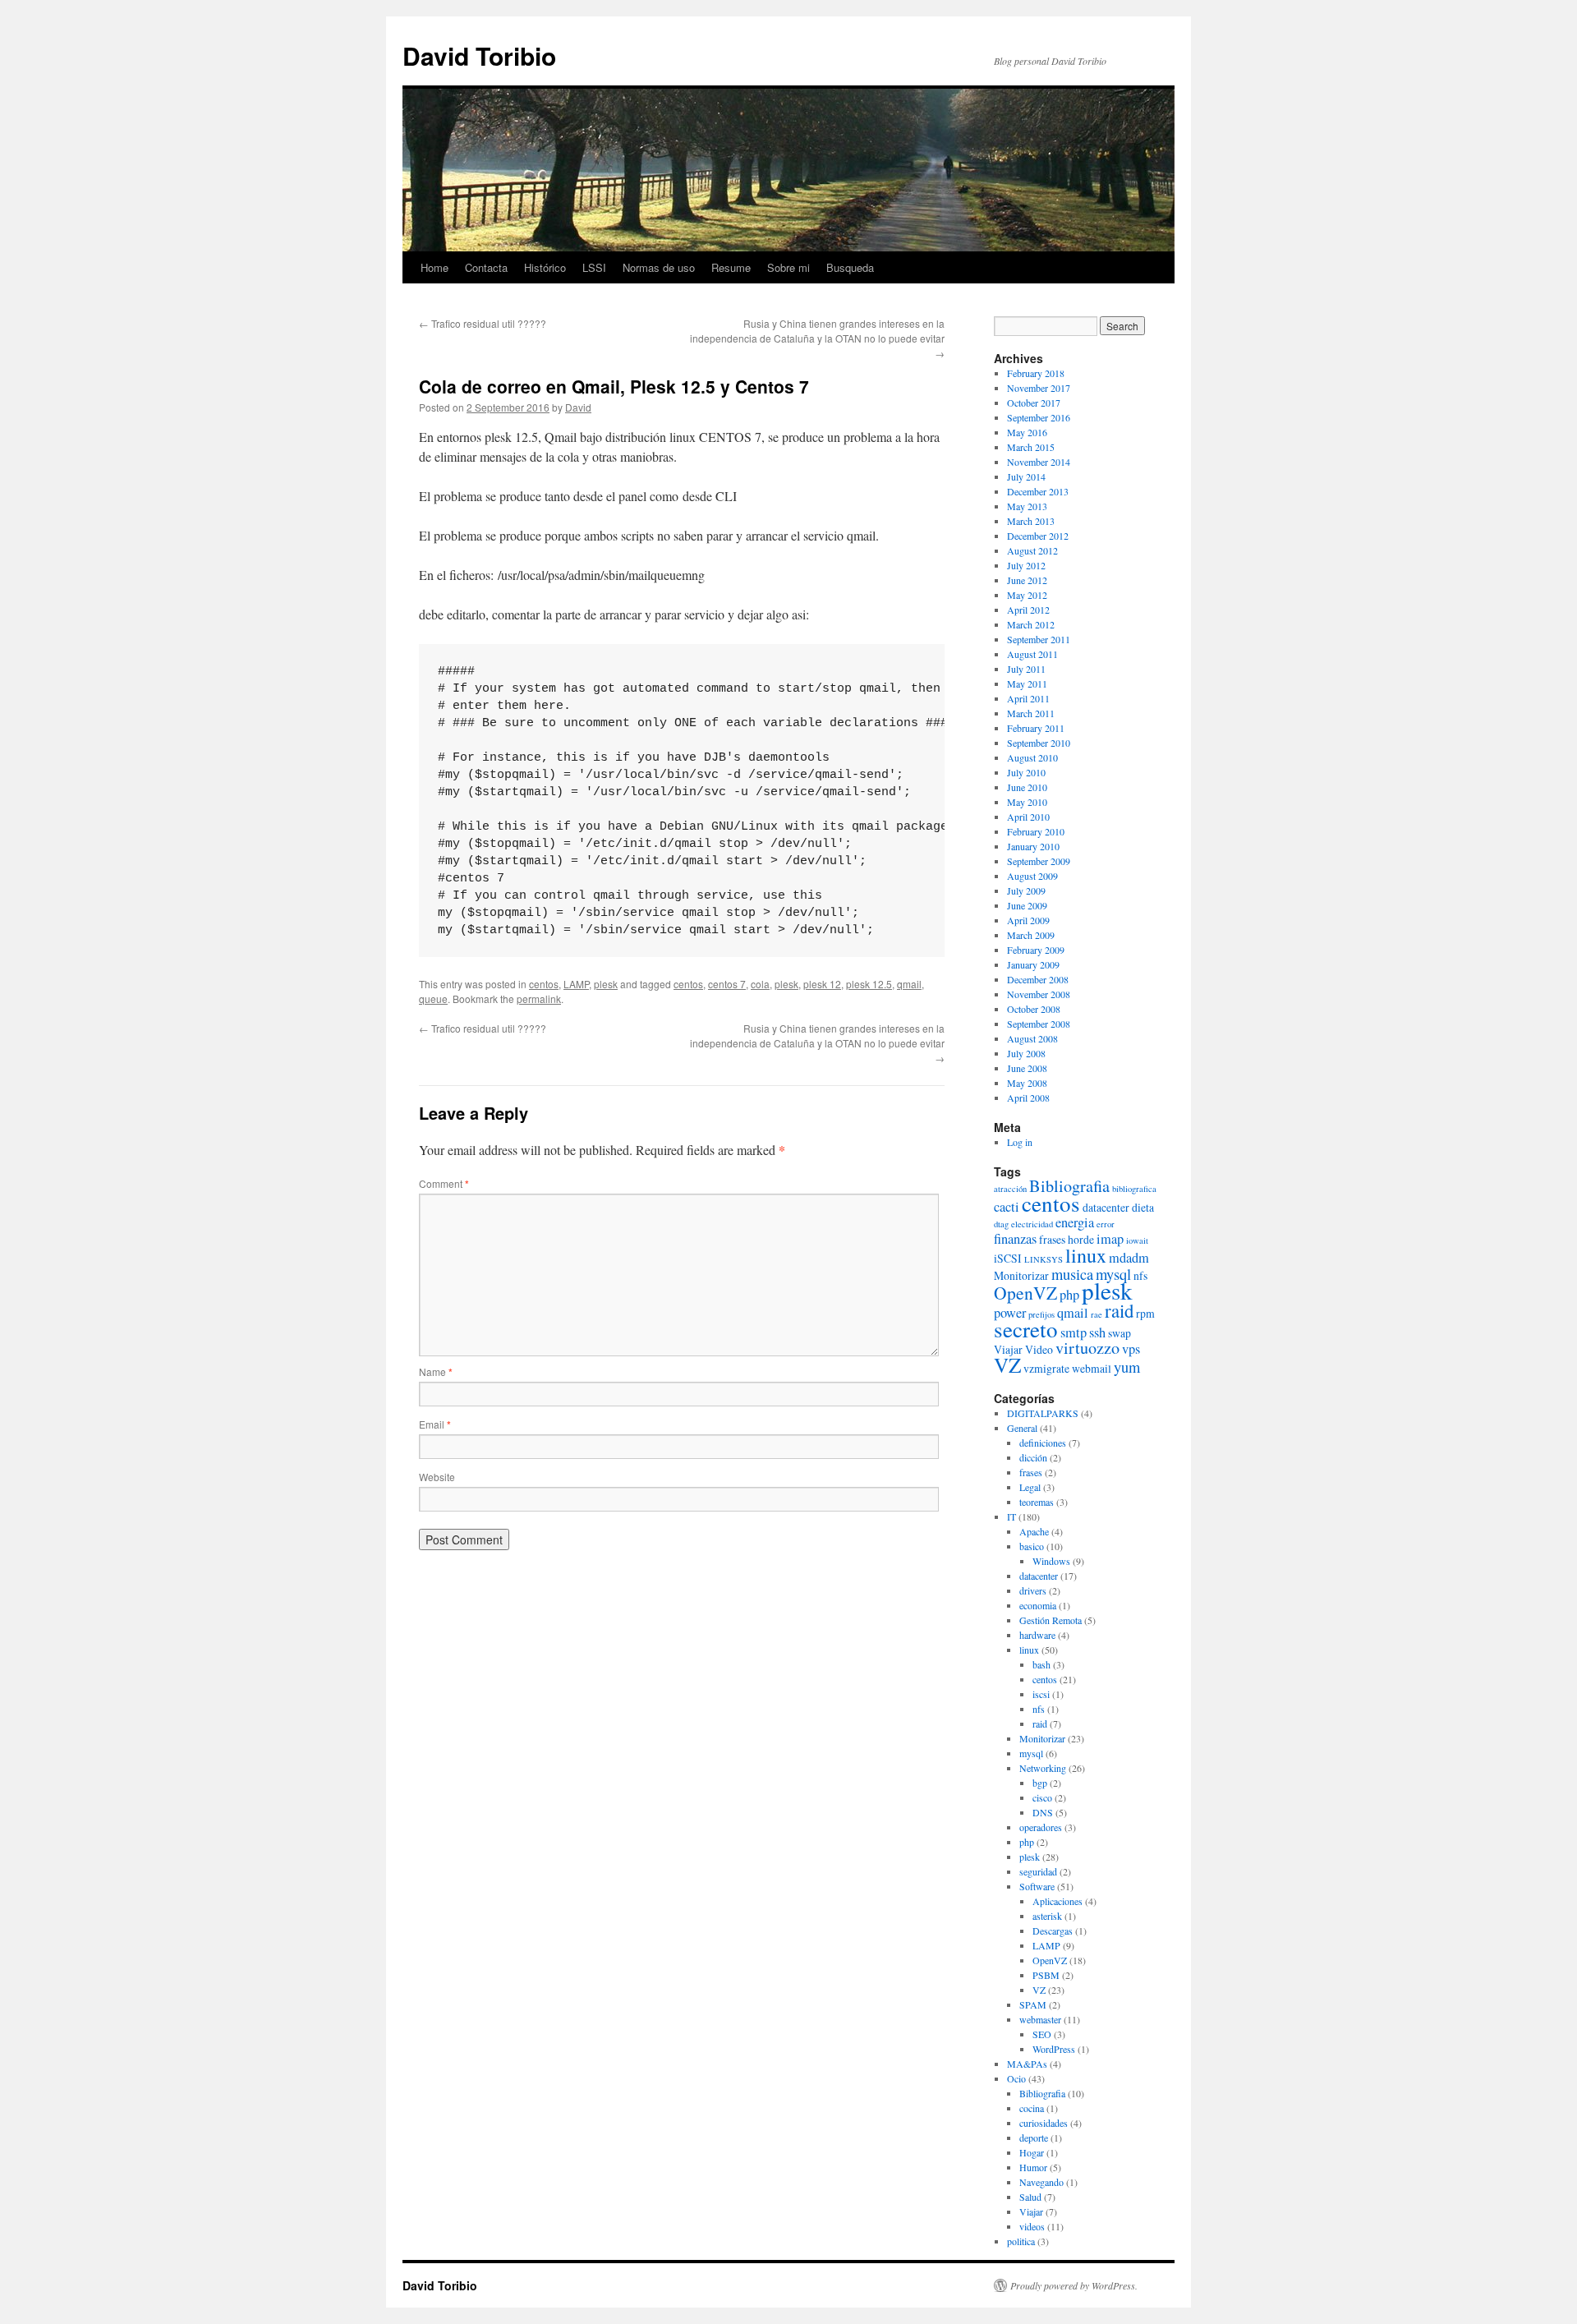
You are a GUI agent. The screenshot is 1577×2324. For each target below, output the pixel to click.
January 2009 (1033, 964)
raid (1119, 1310)
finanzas (1015, 1239)
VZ (1007, 1364)
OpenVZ (1025, 1293)
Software (1037, 1886)
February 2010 (1036, 831)
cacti (1007, 1207)
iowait (1137, 1240)
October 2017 (1034, 403)
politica (1021, 2241)
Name (436, 1371)
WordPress (1054, 2049)
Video (1039, 1349)
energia (1075, 1222)
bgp (1040, 1783)
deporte (1034, 2138)
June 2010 (1027, 787)
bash (1041, 1664)
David (578, 407)
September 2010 (1039, 743)
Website (437, 1477)
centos (544, 984)
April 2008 (1028, 1098)
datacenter (1106, 1207)
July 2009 (1026, 890)
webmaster (1040, 2019)
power (1010, 1313)
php (1069, 1295)
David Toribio (479, 55)
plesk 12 (822, 984)
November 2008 (1039, 994)
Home (434, 267)
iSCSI (1008, 1258)
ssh (1097, 1332)
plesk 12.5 (869, 984)
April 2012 (1028, 610)
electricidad (1032, 1224)
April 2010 (1028, 817)
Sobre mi (788, 267)
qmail (909, 984)
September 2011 (1039, 639)
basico (1032, 1546)
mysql (1031, 1753)
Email (435, 1424)
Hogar (1032, 2152)
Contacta (486, 267)
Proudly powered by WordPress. (1074, 2285)
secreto (1026, 1329)
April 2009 (1028, 920)
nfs (1140, 1275)
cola (760, 984)
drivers (1033, 1590)
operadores (1041, 1827)
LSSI (594, 267)
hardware (1037, 1635)
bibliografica (1134, 1189)
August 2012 (1032, 550)
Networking (1043, 1768)
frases (1052, 1239)
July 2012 (1026, 565)
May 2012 (1027, 595)
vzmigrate (1046, 1368)
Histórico (545, 267)
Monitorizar (1021, 1275)
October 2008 (1034, 1009)
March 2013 (1031, 521)
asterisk (1047, 1916)
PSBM (1046, 1975)
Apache (1034, 1531)
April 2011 (1028, 698)
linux (1086, 1255)
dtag (1001, 1224)
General (1022, 1428)
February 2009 (1036, 950)
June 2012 (1027, 580)
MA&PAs (1027, 2064)
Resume (731, 267)
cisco (1042, 1797)
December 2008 (1038, 979)
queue (433, 999)
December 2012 (1038, 536)
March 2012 (1031, 624)
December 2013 (1038, 491)
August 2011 (1032, 654)
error (1106, 1224)
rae (1097, 1314)
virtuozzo (1087, 1348)
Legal (1030, 1487)
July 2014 (1026, 476)
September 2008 (1039, 1024)
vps (1131, 1349)
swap (1120, 1333)
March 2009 (1031, 935)
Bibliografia (1069, 1186)
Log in (1020, 1142)
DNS (1043, 1812)
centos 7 (727, 984)
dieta (1143, 1207)
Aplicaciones (1057, 1901)
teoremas (1037, 1502)
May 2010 (1027, 802)
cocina (1032, 2108)
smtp (1074, 1332)
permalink (539, 999)
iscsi (1041, 1694)
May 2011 (1027, 683)
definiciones (1043, 1443)
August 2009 (1032, 876)
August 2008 (1032, 1038)
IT (1011, 1516)
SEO (1042, 2034)
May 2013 (1027, 506)
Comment (444, 1183)
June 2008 (1027, 1068)
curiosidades (1044, 2123)
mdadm (1129, 1258)
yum (1127, 1367)
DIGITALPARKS (1043, 1413)
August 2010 (1032, 757)
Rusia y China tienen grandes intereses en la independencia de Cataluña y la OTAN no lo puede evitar (817, 338)
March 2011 (1031, 713)
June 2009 (1027, 905)
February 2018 (1036, 373)
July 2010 (1026, 772)
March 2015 (1031, 447)
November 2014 (1039, 462)
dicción (1033, 1457)
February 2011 (1036, 728)
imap (1110, 1239)
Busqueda (850, 267)
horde (1081, 1239)
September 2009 (1039, 861)
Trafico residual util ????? (483, 323)
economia (1038, 1605)
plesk (606, 984)
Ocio (1016, 2078)
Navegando (1041, 2182)
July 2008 (1026, 1053)
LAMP (576, 984)
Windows (1051, 1561)
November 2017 (1039, 388)
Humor (1033, 2167)
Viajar (1008, 1349)
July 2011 (1026, 669)
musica (1072, 1274)
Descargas (1053, 1931)
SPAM (1033, 2004)
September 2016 (1039, 417)
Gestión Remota (1051, 1620)
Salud (1030, 2197)
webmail (1092, 1368)
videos (1032, 2226)
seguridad (1038, 1871)
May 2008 (1027, 1083)
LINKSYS (1044, 1259)
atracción (1010, 1189)
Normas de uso (659, 267)
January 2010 (1033, 846)
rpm (1145, 1313)
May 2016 (1027, 432)
